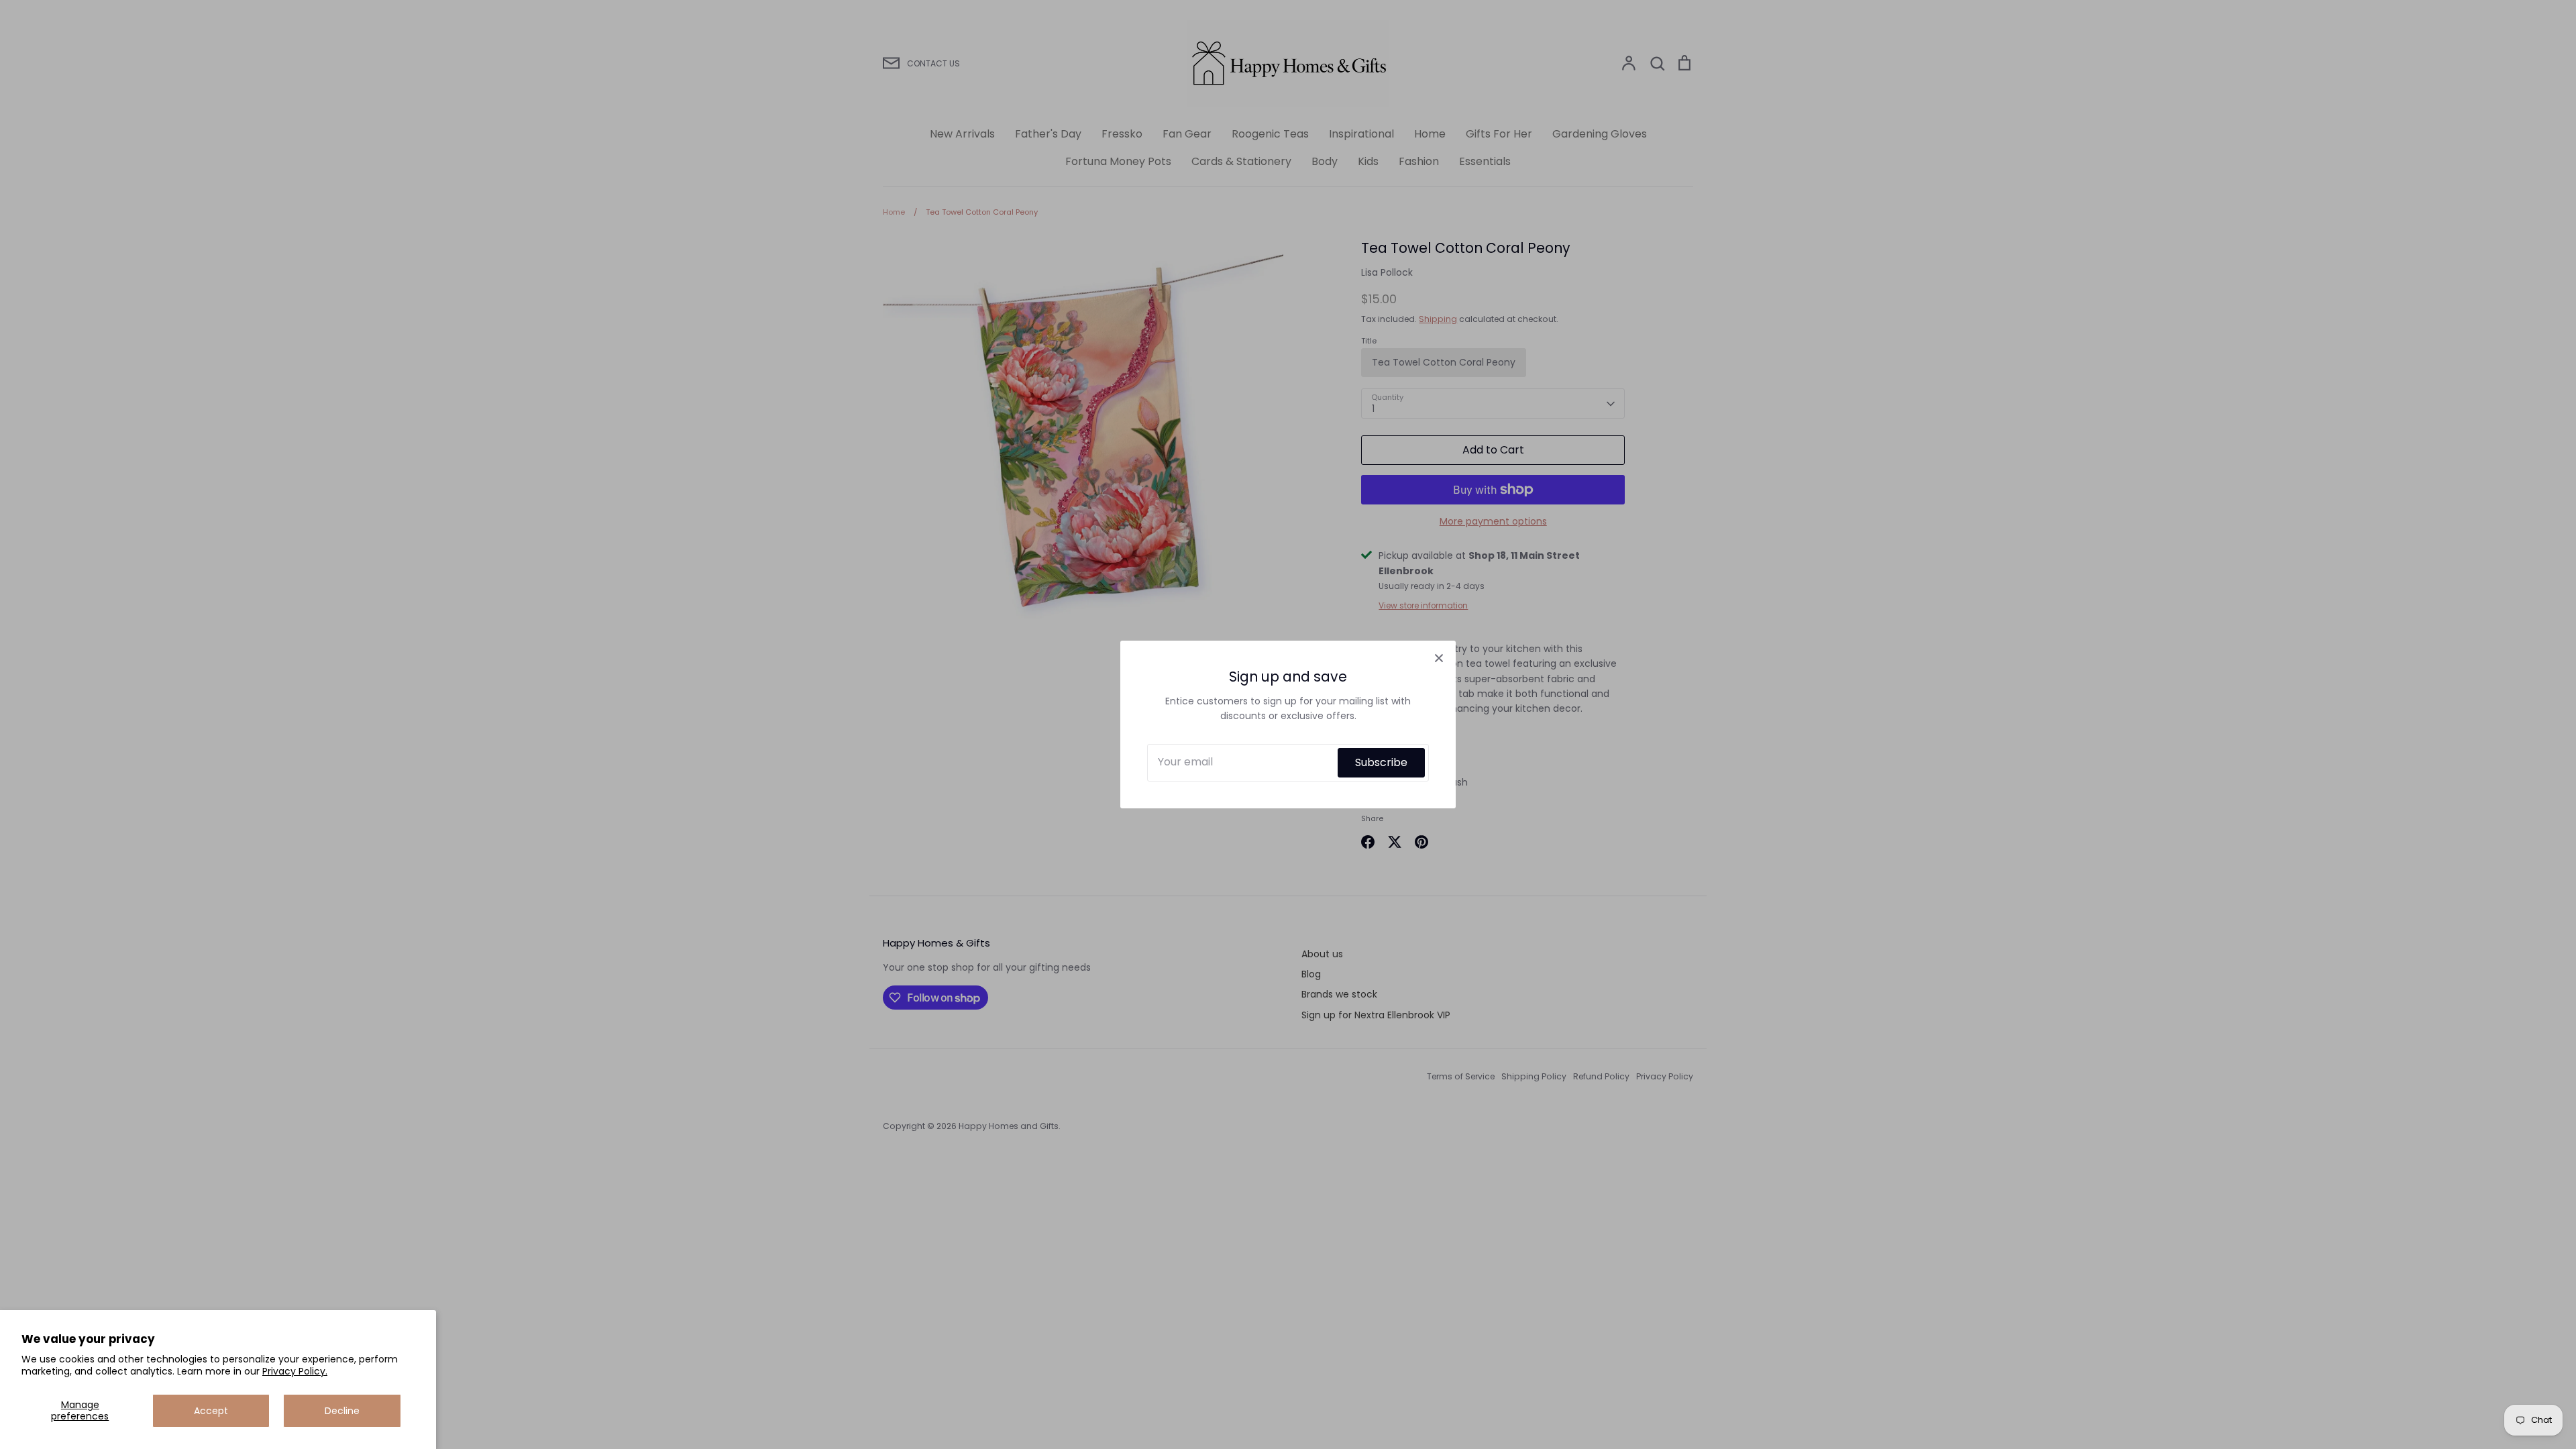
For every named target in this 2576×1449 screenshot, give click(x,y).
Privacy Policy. (295, 1371)
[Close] (1439, 657)
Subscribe (1381, 762)
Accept (211, 1411)
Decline (342, 1411)
